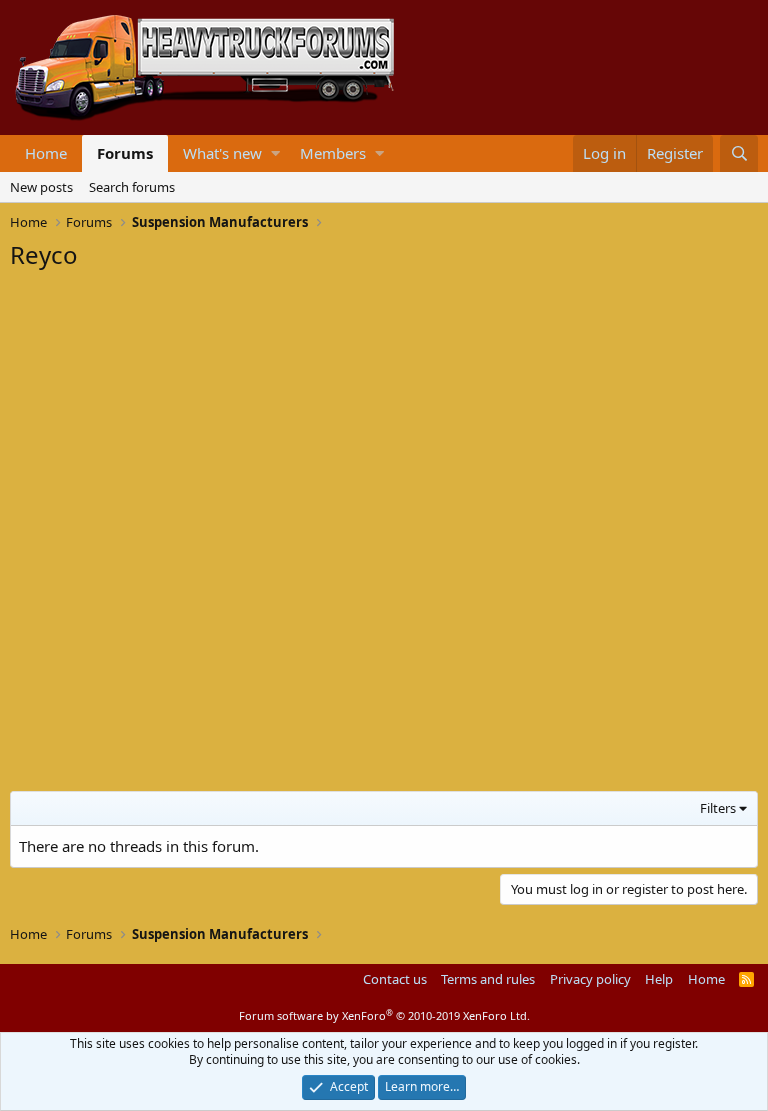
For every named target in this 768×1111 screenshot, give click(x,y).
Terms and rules (488, 979)
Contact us (395, 979)
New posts (41, 187)
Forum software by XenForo (384, 1015)
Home (46, 153)
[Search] (739, 153)
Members (333, 153)
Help (659, 979)
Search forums (132, 187)
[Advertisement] (160, 406)
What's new (222, 153)
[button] (275, 153)
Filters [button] (718, 808)
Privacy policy (590, 979)
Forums (125, 153)
